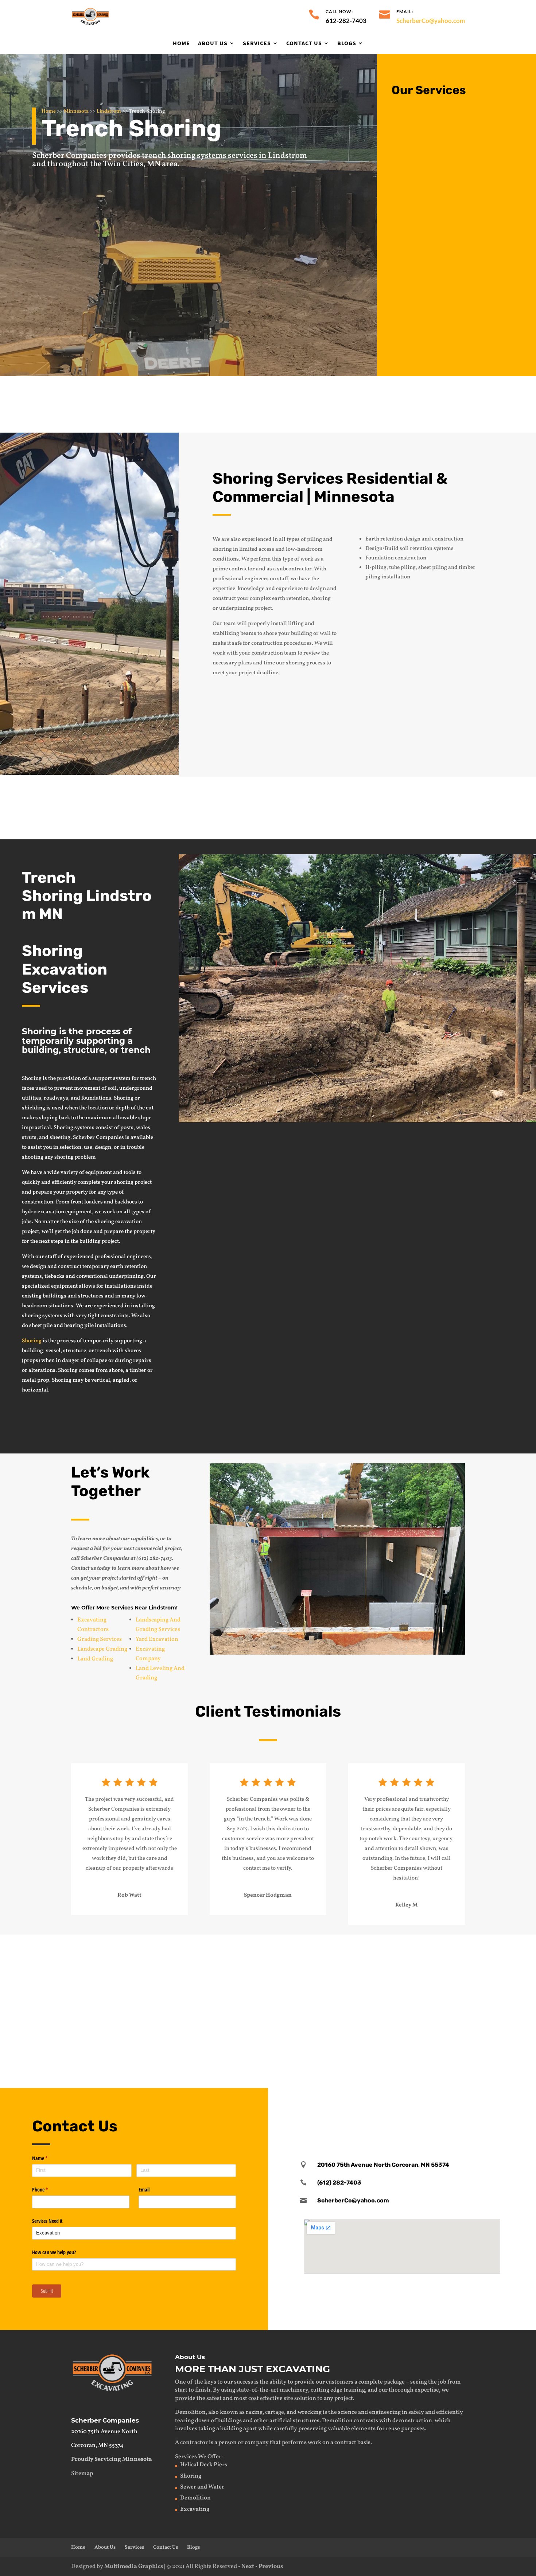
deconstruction (412, 2421)
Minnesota (76, 111)
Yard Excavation (157, 1639)
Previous (271, 2567)
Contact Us (304, 43)
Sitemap (82, 2474)
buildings (230, 2421)
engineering (385, 2412)
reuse (393, 2429)
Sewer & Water (257, 1949)
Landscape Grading (102, 1649)
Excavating (101, 1949)
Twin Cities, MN (132, 164)
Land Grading (95, 1659)
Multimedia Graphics (134, 2567)
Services (257, 43)
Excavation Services (454, 117)
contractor (194, 2443)
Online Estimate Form (447, 1147)
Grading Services (100, 1639)
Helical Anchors (410, 2030)
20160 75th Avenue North (104, 2432)
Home (181, 43)
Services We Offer (198, 2457)
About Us (213, 43)
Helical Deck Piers (204, 2465)
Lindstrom (109, 111)
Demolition (438, 175)
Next (248, 2567)
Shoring (32, 1341)
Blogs (347, 43)
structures (306, 2421)
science (347, 2412)
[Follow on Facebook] (402, 2108)
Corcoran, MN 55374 (97, 2446)
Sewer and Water (202, 2487)
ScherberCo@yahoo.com (431, 21)
